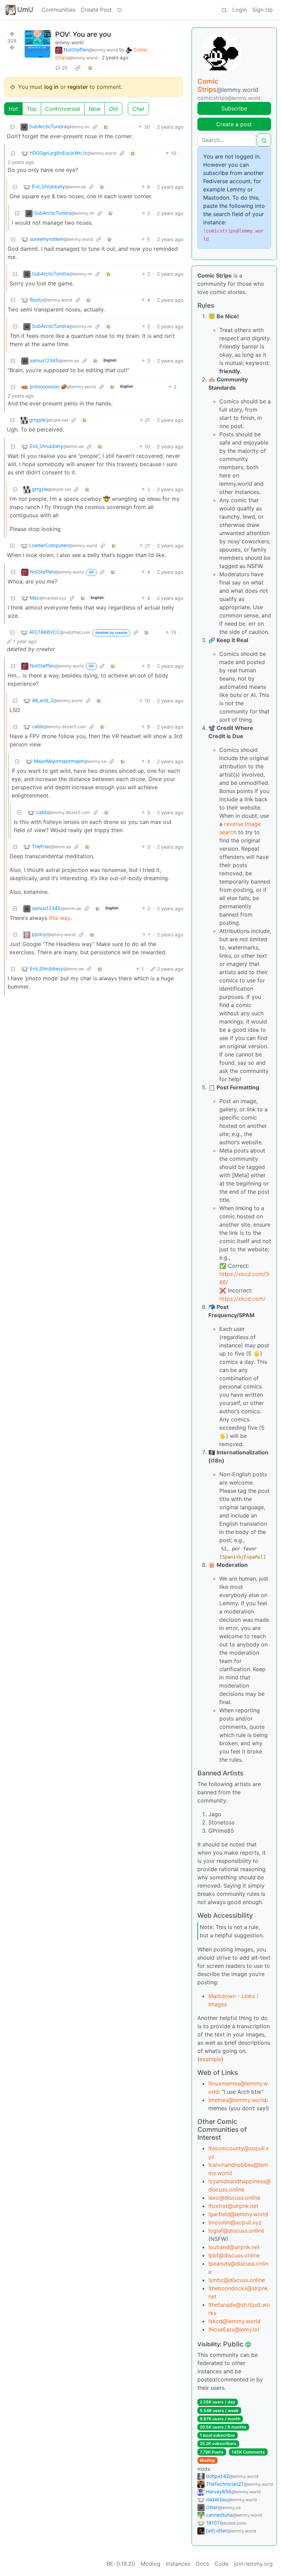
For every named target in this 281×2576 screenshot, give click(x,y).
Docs (202, 2564)
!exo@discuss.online (234, 2198)
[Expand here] (37, 44)
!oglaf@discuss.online (236, 2231)
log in (51, 87)
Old (113, 109)
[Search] (224, 10)
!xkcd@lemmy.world (234, 2321)
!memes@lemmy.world (237, 2100)
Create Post (96, 10)
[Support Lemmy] (120, 10)
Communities (58, 10)
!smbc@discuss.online (237, 2280)
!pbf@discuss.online (234, 2255)
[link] (78, 68)
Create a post (234, 124)
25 (65, 68)
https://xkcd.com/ (242, 1299)
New (95, 109)
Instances (178, 2564)
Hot (13, 109)
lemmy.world (69, 42)
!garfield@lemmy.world (238, 2214)
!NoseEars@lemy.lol (234, 2329)
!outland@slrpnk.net (234, 2247)
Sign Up (262, 10)
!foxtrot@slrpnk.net (233, 2206)
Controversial (63, 109)
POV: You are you (83, 34)
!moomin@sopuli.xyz (235, 2222)
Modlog (207, 2460)
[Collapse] (12, 127)
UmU (25, 10)
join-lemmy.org (253, 2564)
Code (222, 2564)
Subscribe (234, 108)
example (210, 2059)
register (78, 87)
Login (240, 10)
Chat (138, 109)
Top (32, 109)
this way (60, 918)
